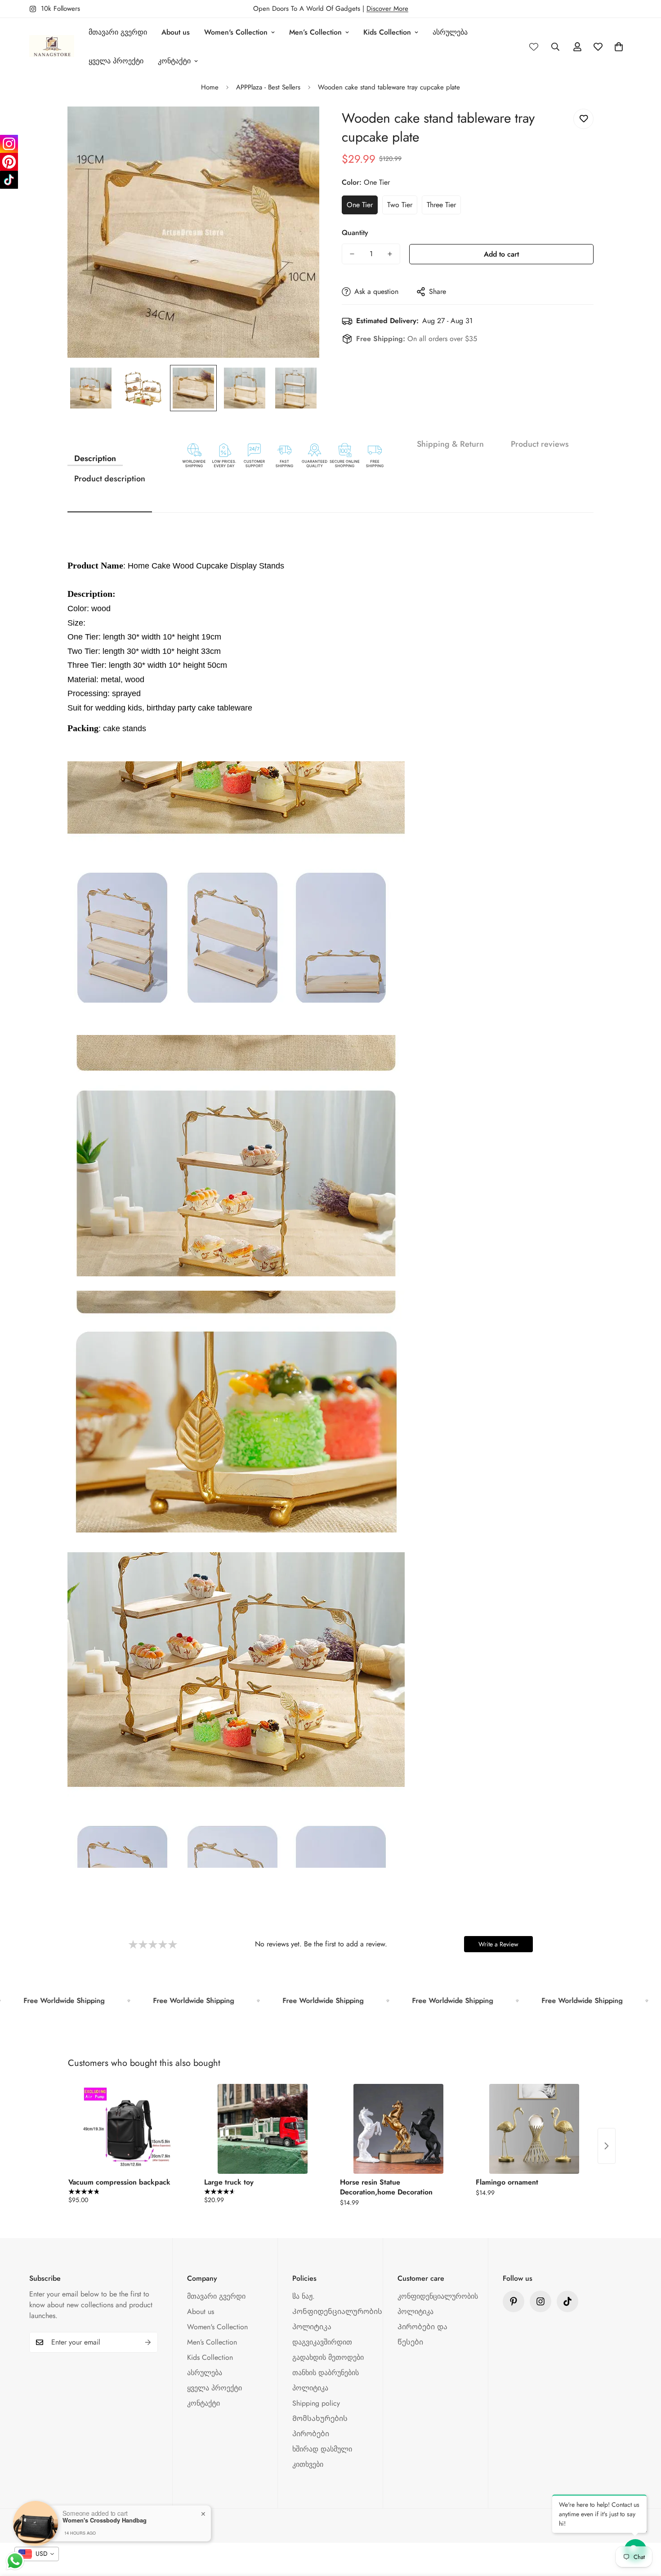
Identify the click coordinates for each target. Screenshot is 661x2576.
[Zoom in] (300, 126)
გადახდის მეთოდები (328, 2357)
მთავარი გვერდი (118, 32)
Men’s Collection (315, 32)
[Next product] (607, 2146)
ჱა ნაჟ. (304, 2296)
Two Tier (400, 205)
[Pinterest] (514, 2301)
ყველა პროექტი (116, 61)
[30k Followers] (567, 2301)
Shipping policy (316, 2403)
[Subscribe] (148, 2342)
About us (176, 32)
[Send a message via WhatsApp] (15, 2561)
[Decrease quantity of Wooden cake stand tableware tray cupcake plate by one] (352, 254)
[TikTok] (9, 180)
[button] (619, 47)
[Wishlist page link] (534, 47)
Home (210, 87)
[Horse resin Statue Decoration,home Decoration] (398, 2129)
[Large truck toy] (263, 2129)
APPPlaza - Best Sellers (268, 87)
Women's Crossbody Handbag (105, 2520)
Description (95, 458)
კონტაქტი (174, 61)
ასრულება (450, 32)
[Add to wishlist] (583, 119)
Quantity (355, 233)
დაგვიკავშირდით (322, 2342)
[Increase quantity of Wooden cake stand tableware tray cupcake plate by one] (390, 254)
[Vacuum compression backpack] (127, 2129)
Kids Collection (387, 32)
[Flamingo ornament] (534, 2129)
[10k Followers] (540, 2301)
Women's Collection (236, 32)
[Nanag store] (52, 47)
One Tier (360, 205)
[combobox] (37, 2554)
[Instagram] (9, 144)
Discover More (387, 9)
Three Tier (441, 205)
